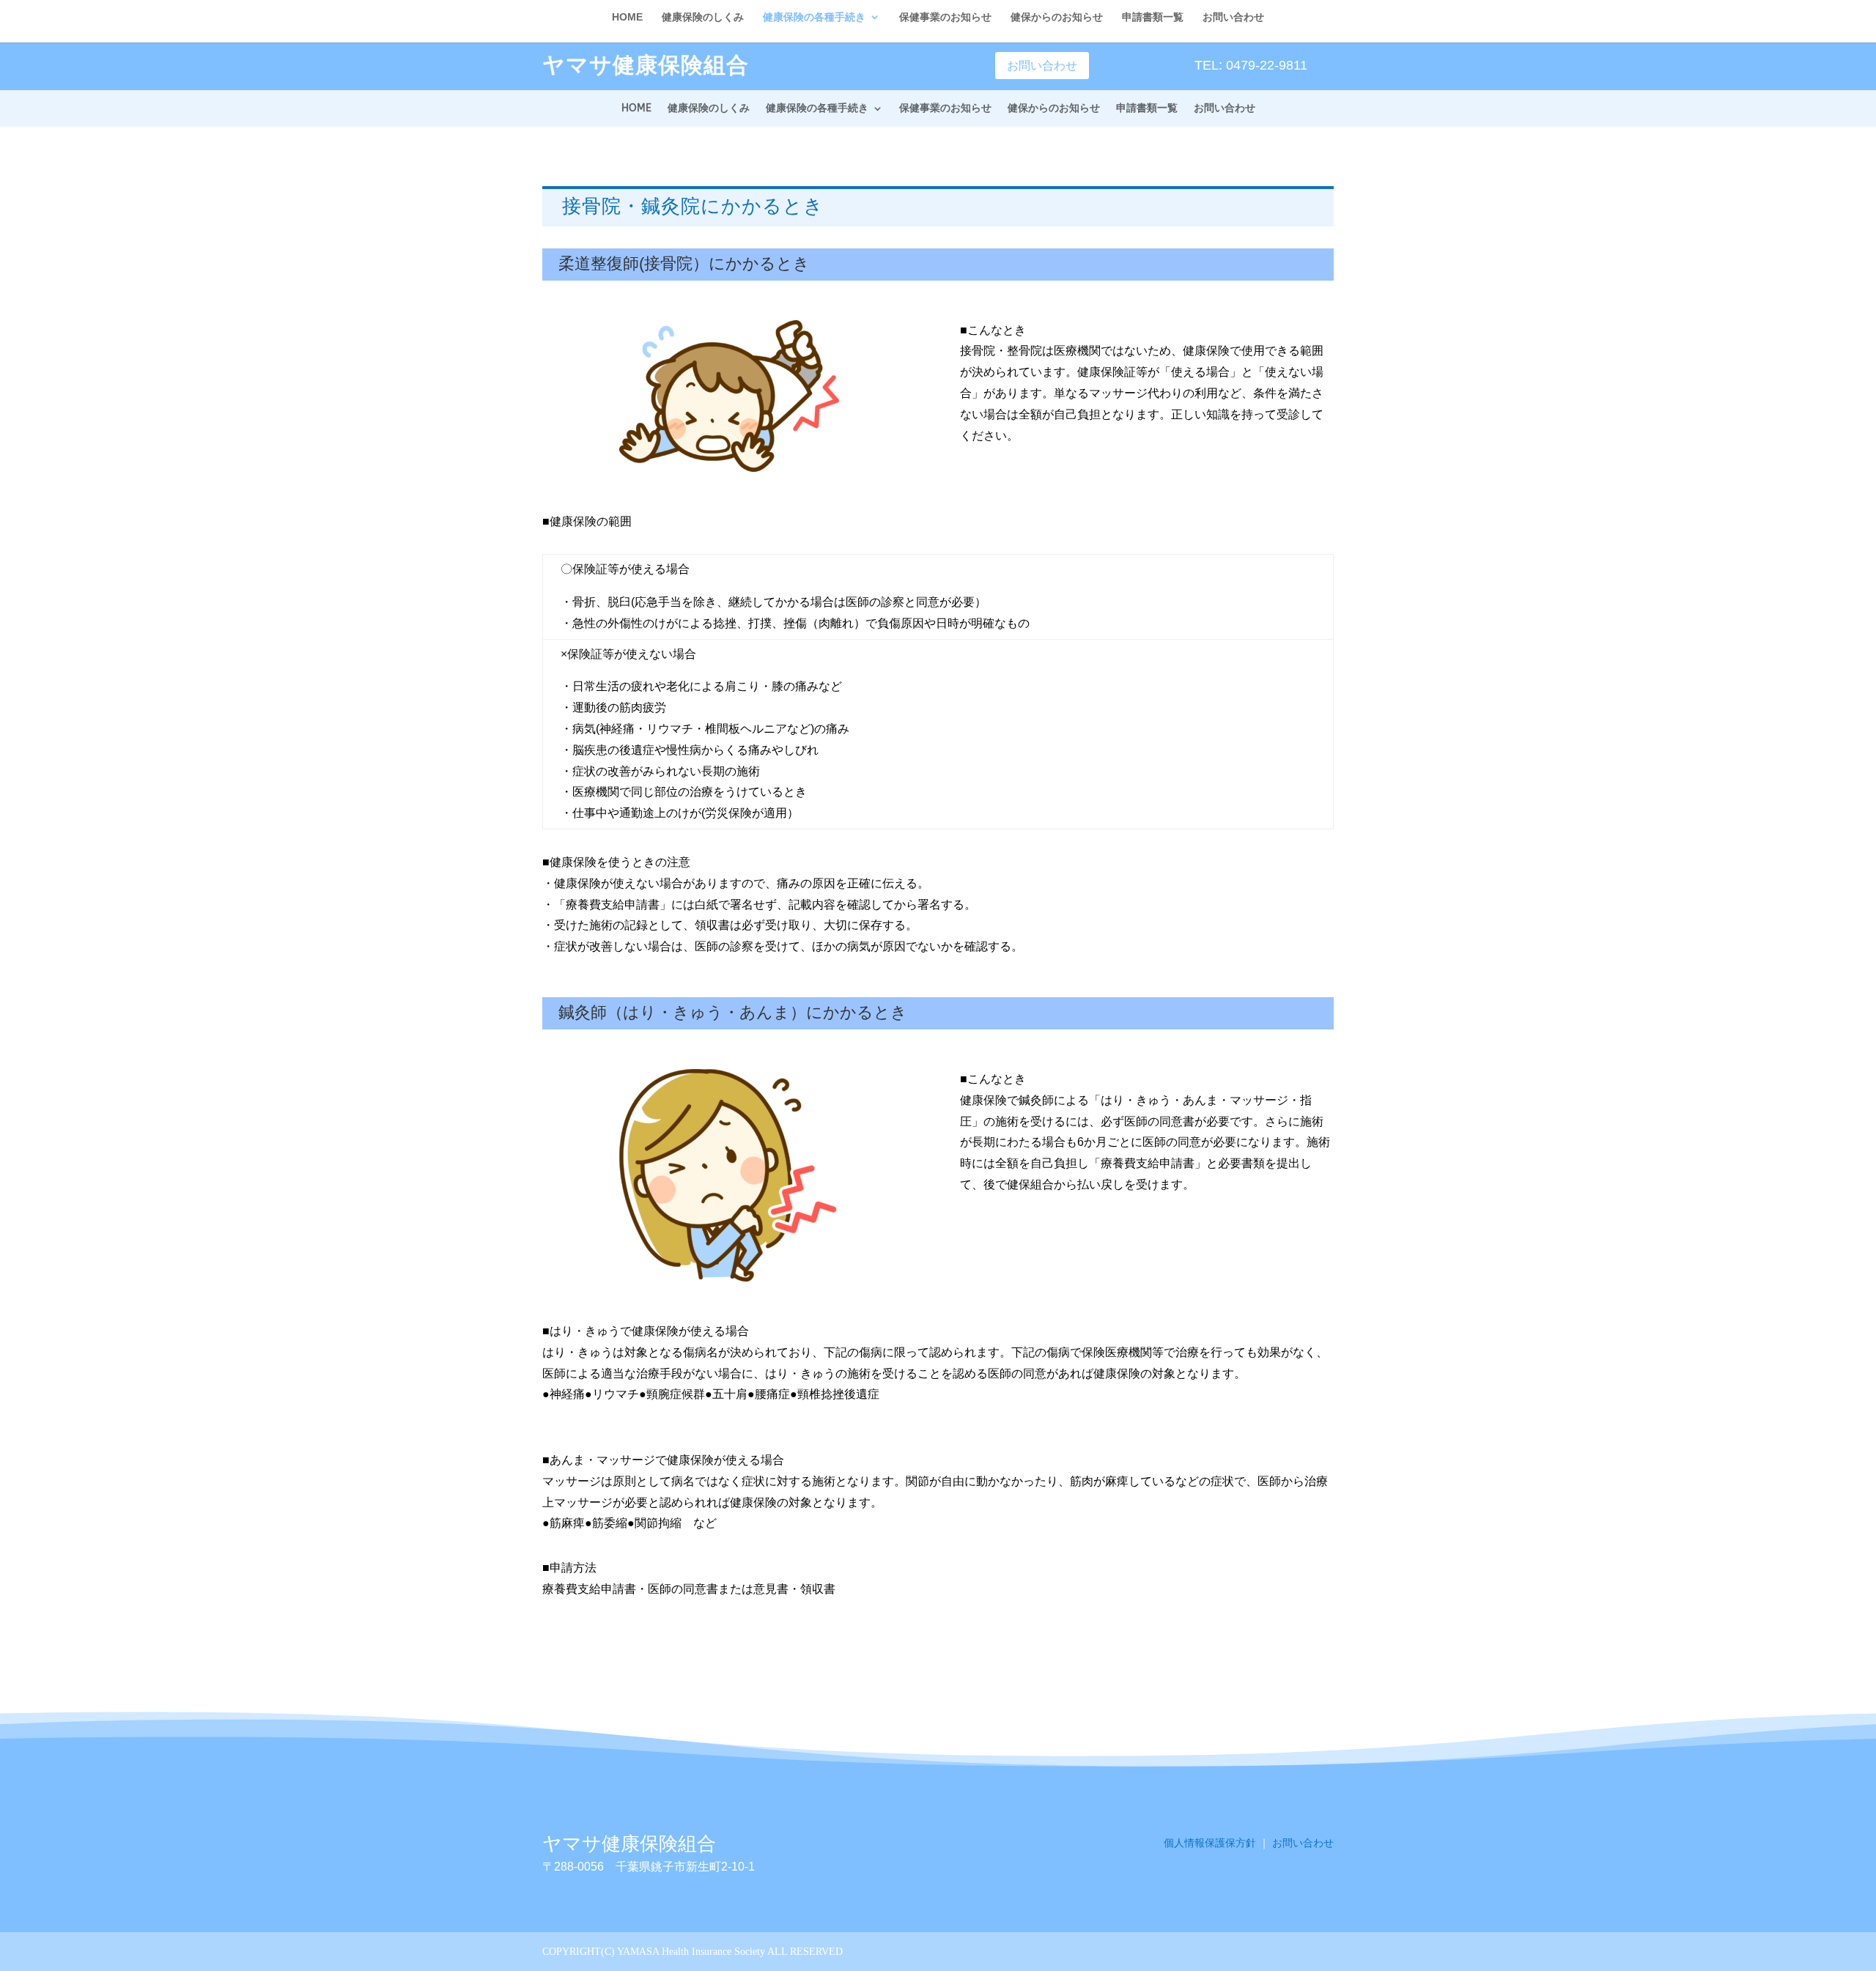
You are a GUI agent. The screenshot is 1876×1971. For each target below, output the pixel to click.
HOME (636, 109)
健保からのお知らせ (1054, 109)
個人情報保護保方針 (1210, 1843)
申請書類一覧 (1147, 109)
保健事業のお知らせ (945, 109)
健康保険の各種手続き (817, 109)
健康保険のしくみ (709, 109)
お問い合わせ (1042, 66)
